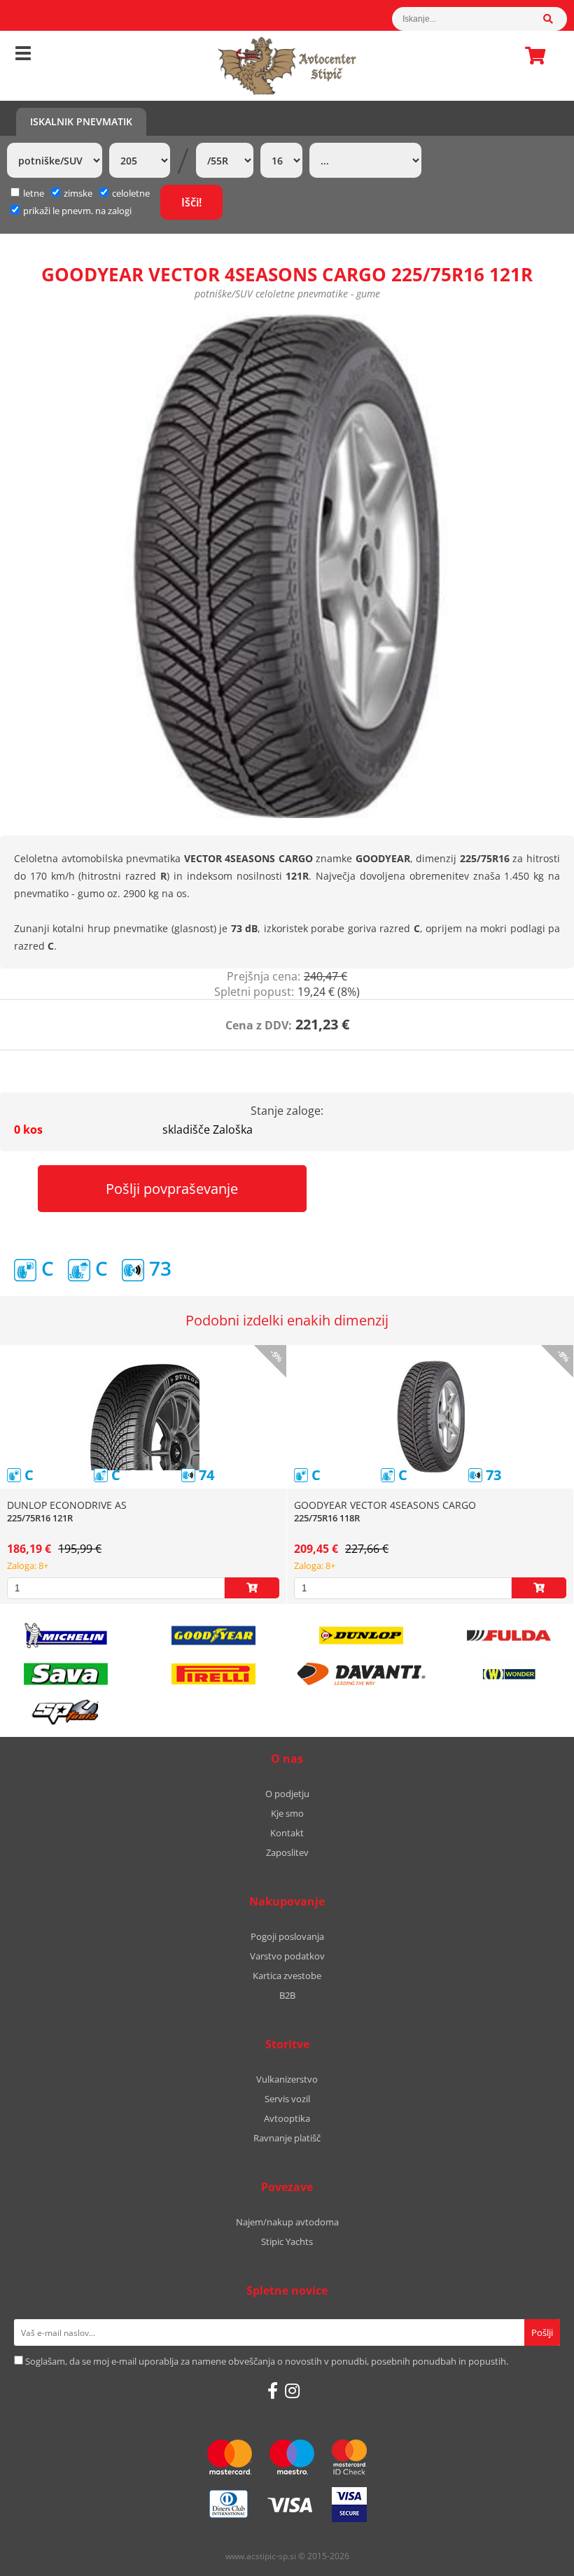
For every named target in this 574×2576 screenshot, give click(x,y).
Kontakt (287, 1833)
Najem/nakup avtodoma (287, 2222)
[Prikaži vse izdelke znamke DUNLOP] (361, 1635)
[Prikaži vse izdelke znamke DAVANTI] (361, 1674)
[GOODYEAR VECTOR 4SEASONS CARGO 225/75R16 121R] (287, 566)
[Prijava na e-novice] (542, 2332)
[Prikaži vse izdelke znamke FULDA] (509, 1635)
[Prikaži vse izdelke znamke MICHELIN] (66, 1635)
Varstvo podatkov (287, 1956)
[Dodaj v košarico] (252, 1588)
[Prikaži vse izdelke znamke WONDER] (509, 1674)
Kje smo (287, 1813)
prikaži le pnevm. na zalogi (77, 211)
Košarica (531, 55)
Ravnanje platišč (287, 2138)
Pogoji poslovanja (287, 1936)
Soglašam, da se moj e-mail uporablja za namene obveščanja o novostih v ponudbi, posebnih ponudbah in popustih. (267, 2361)
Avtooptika (287, 2118)
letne (34, 193)
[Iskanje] (555, 19)
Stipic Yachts (287, 2241)
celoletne (131, 193)
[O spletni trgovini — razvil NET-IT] (533, 2557)
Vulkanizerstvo (287, 2079)
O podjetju (287, 1794)
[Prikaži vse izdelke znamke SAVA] (66, 1674)
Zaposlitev (287, 1852)
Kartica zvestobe (287, 1976)
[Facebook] (273, 2391)
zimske (78, 193)
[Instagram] (292, 2391)
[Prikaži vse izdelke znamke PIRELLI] (213, 1674)
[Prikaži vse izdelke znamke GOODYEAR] (213, 1635)
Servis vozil (287, 2099)
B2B (287, 1995)
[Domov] (287, 66)
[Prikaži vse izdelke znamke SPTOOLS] (66, 1712)
